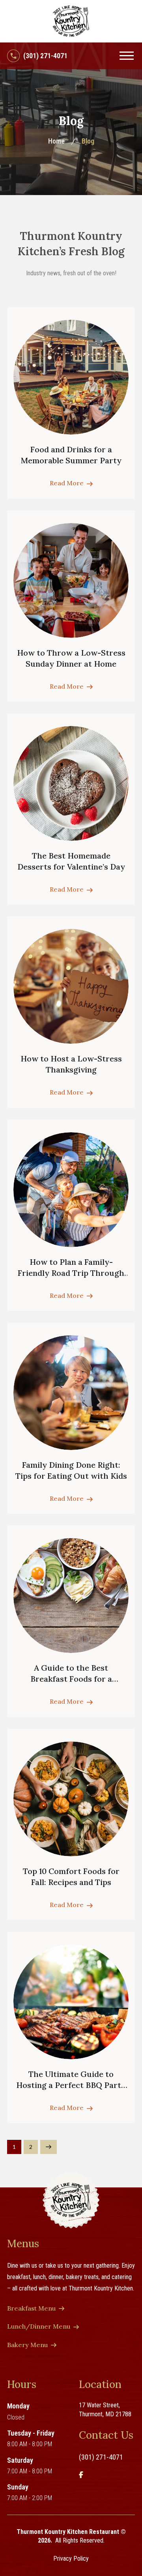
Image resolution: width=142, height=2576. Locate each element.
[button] (127, 56)
